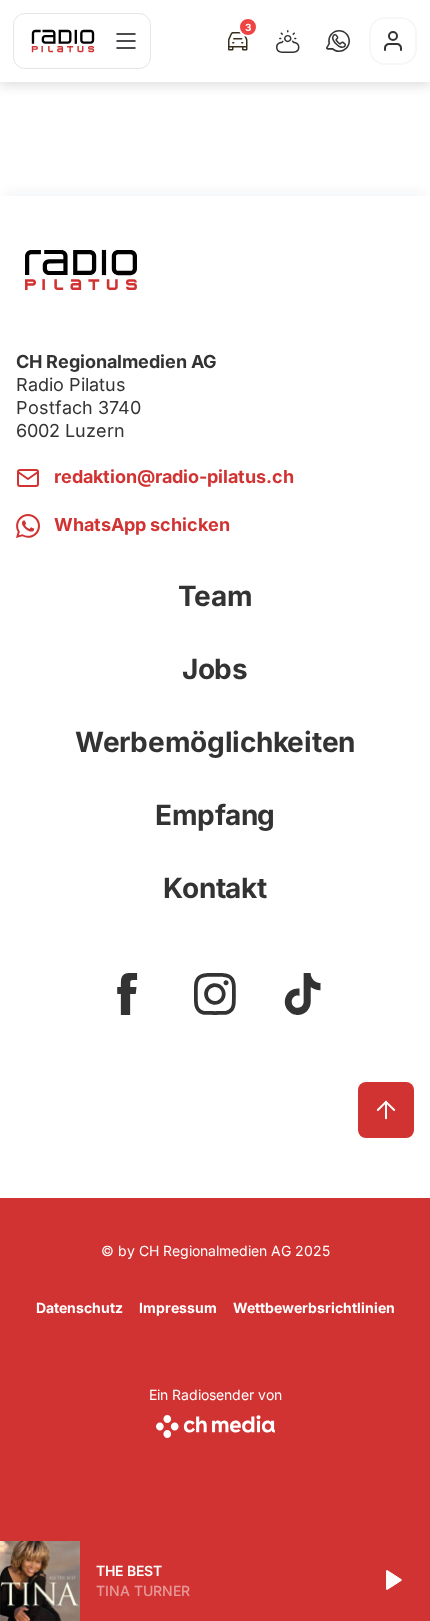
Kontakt (214, 888)
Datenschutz (79, 1307)
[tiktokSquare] (303, 994)
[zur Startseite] (63, 41)
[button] (338, 41)
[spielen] (392, 1581)
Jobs (215, 669)
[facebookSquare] (127, 994)
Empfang (215, 815)
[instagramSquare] (215, 994)
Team (215, 596)
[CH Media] (215, 1422)
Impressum (178, 1307)
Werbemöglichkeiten (215, 742)
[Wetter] (288, 41)
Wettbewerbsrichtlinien (314, 1307)
